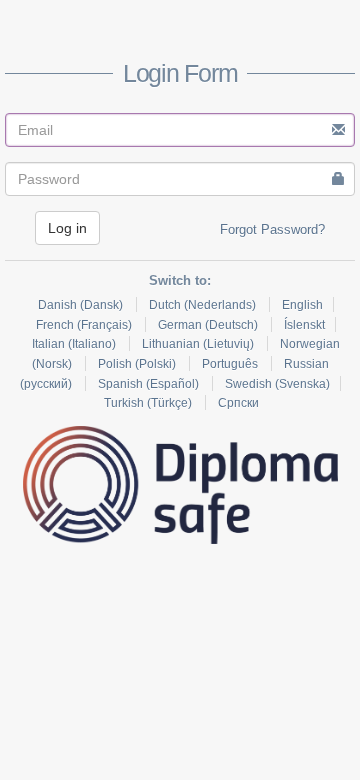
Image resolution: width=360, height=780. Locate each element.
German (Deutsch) (209, 325)
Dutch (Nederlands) (204, 305)
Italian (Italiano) (75, 344)
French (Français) (85, 325)
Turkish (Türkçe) (149, 403)
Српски (238, 403)
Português (231, 364)
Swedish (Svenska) (277, 384)
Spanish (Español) (150, 384)
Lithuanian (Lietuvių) (199, 344)
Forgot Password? (272, 229)
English (302, 305)
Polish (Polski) (138, 364)
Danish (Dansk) (82, 305)
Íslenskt (304, 325)
